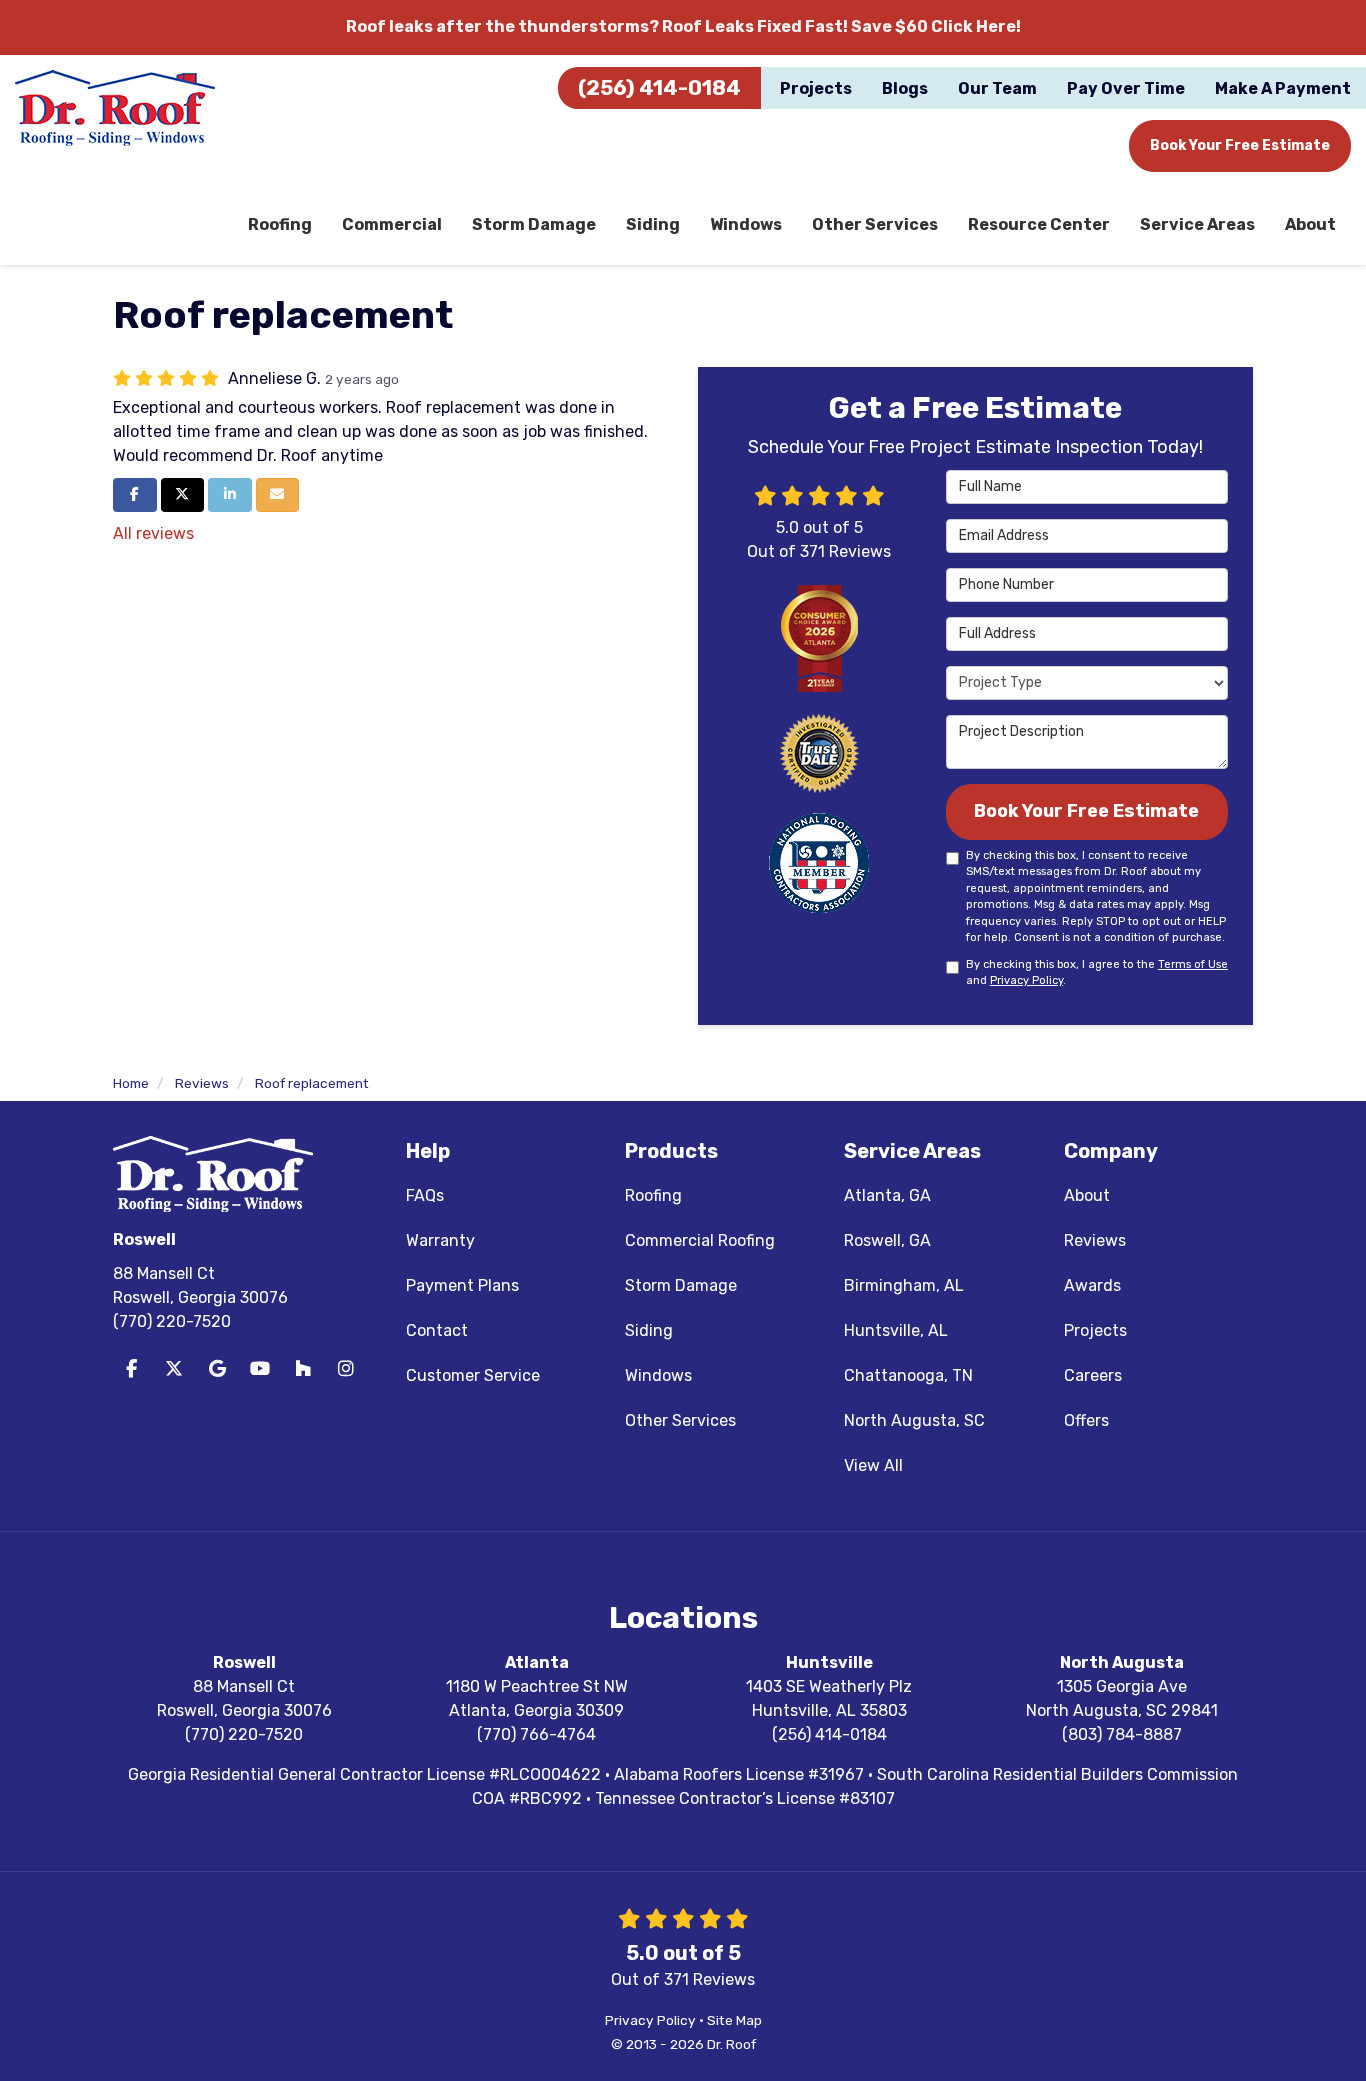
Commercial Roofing (700, 1240)
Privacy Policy (1026, 980)
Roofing (653, 1195)
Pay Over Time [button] (1126, 88)
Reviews (1095, 1240)
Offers (1086, 1420)
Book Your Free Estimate (1240, 145)
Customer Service (473, 1375)
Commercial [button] (392, 224)
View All (873, 1465)
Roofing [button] (280, 224)
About (1087, 1195)
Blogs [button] (905, 88)
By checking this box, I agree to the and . (1097, 973)
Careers (1093, 1375)
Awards (1092, 1285)
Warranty (440, 1240)
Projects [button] (816, 88)
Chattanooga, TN (908, 1375)
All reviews (153, 533)
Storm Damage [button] (534, 224)
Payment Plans (462, 1285)
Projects (1095, 1330)
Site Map (734, 2020)
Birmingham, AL (904, 1285)
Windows (658, 1375)
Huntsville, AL (896, 1330)
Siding (649, 1330)
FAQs (425, 1195)
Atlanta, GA (887, 1195)
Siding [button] (653, 224)
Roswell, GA (887, 1240)
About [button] (1310, 224)
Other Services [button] (875, 224)
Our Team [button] (997, 88)
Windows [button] (746, 224)
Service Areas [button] (1197, 224)
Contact (437, 1330)
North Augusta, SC (914, 1420)
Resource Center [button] (1039, 224)
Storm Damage (681, 1285)
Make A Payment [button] (1283, 88)
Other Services (680, 1420)
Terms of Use (1193, 964)
